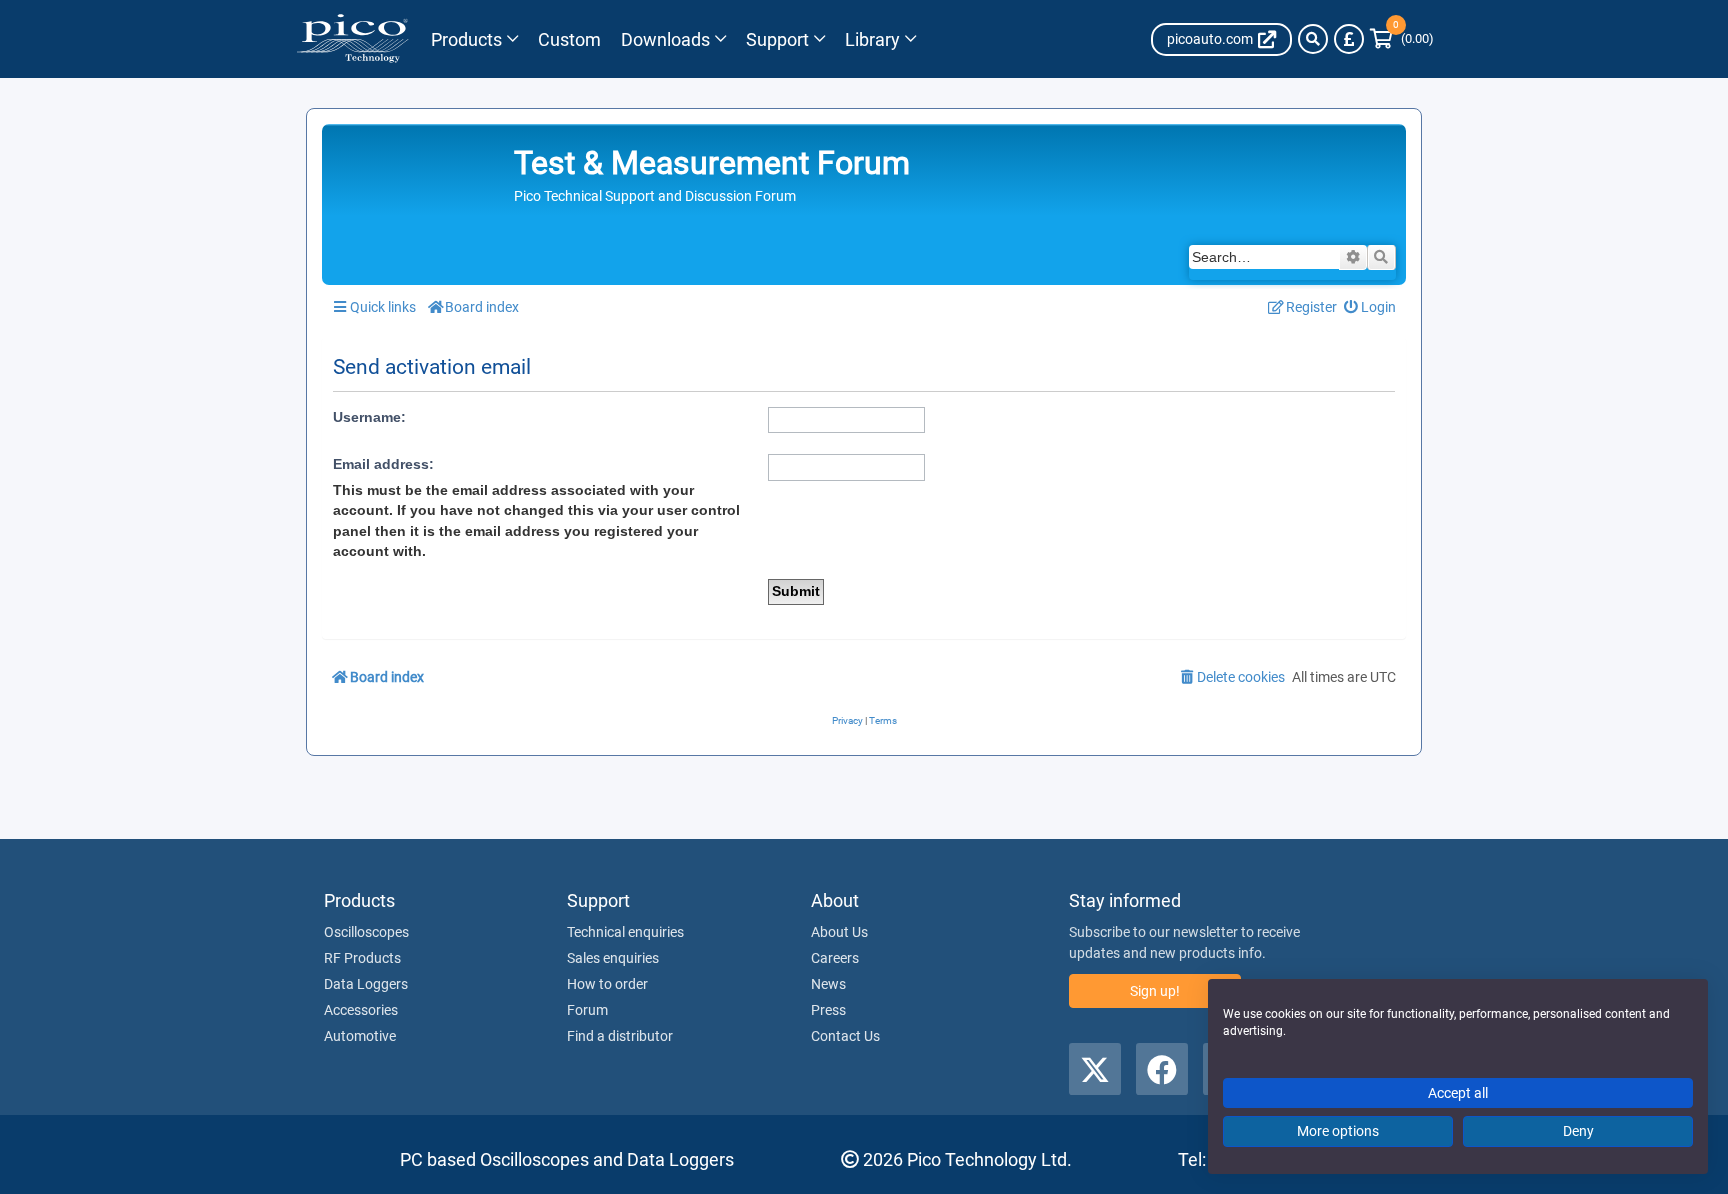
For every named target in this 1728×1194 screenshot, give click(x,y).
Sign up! (1155, 991)
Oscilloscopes (366, 932)
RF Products (362, 958)
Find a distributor (620, 1036)
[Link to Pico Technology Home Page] (352, 39)
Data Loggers (366, 984)
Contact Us (845, 1036)
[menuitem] (1370, 307)
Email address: (383, 464)
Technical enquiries (625, 932)
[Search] (1313, 39)
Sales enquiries (613, 958)
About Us (839, 932)
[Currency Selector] (1349, 39)
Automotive (360, 1036)
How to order (607, 984)
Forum (587, 1010)
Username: (369, 417)
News (828, 984)
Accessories (361, 1010)
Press (828, 1010)
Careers (835, 958)
